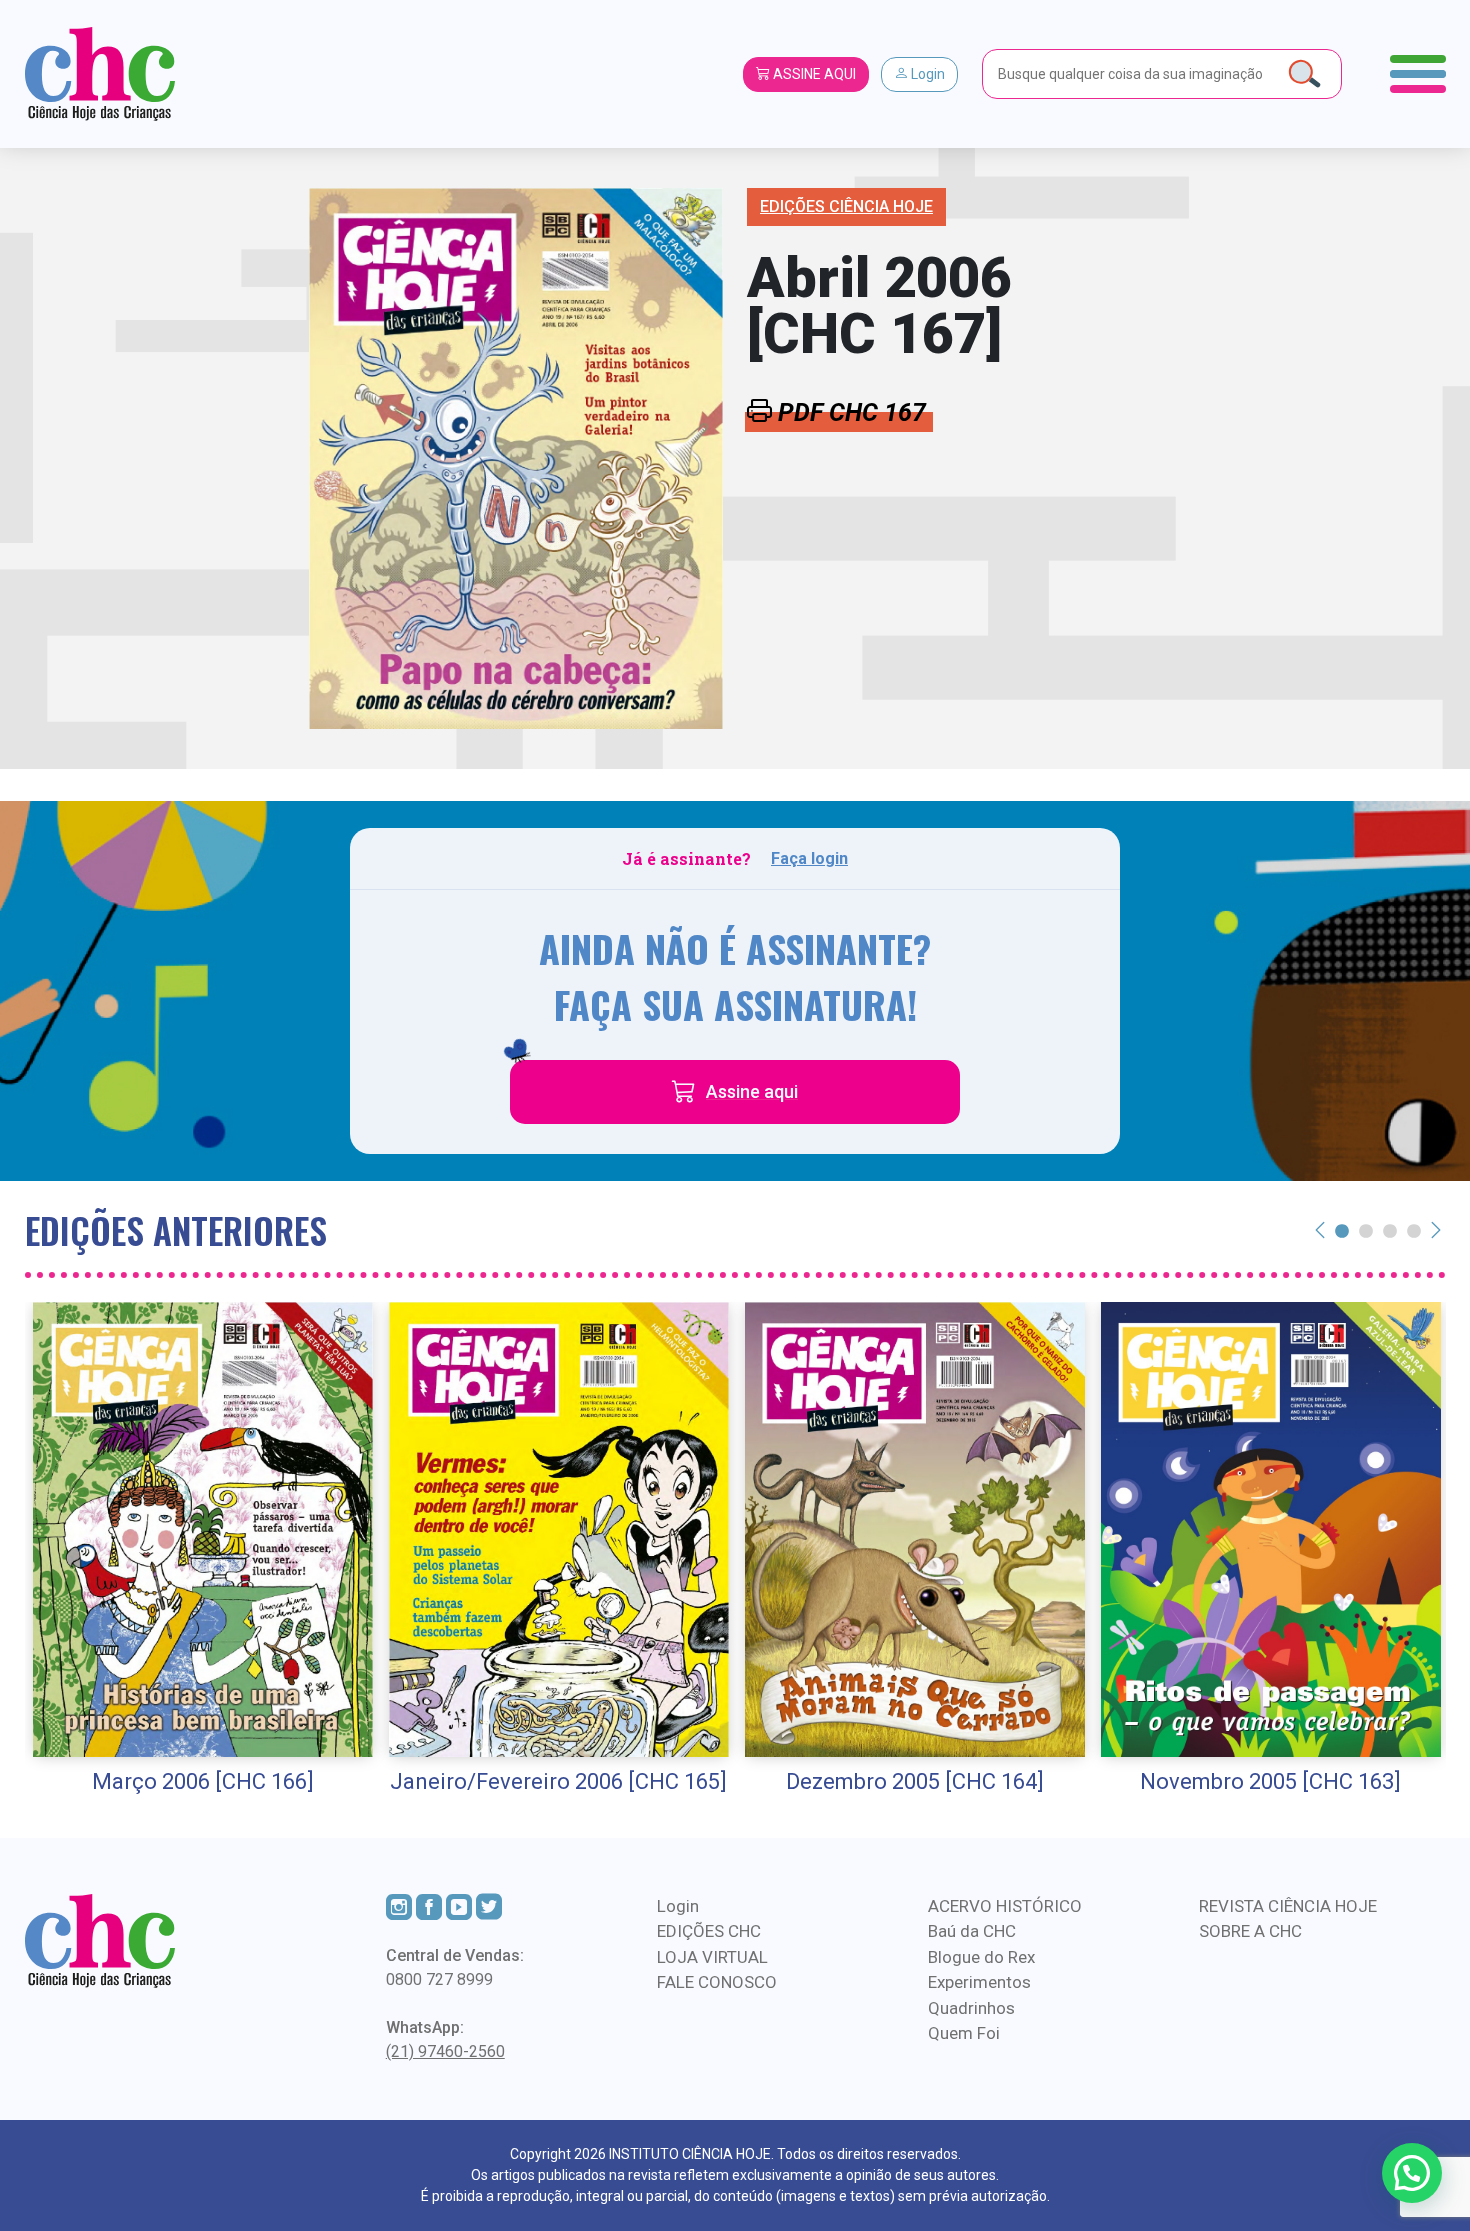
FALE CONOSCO (717, 1982)
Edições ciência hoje (846, 206)
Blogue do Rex (981, 1957)
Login (926, 74)
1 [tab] (1342, 1230)
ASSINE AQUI (813, 74)
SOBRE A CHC (1250, 1931)
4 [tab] (1414, 1230)
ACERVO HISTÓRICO (1005, 1906)
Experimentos (979, 1982)
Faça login (809, 858)
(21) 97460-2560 (445, 2051)
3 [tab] (1390, 1230)
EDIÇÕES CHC (709, 1931)
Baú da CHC (972, 1931)
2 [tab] (1366, 1230)
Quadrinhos (971, 2008)
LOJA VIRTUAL (712, 1957)
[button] (1412, 2173)
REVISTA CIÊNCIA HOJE (1288, 1906)
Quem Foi (964, 2033)
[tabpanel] (203, 1550)
